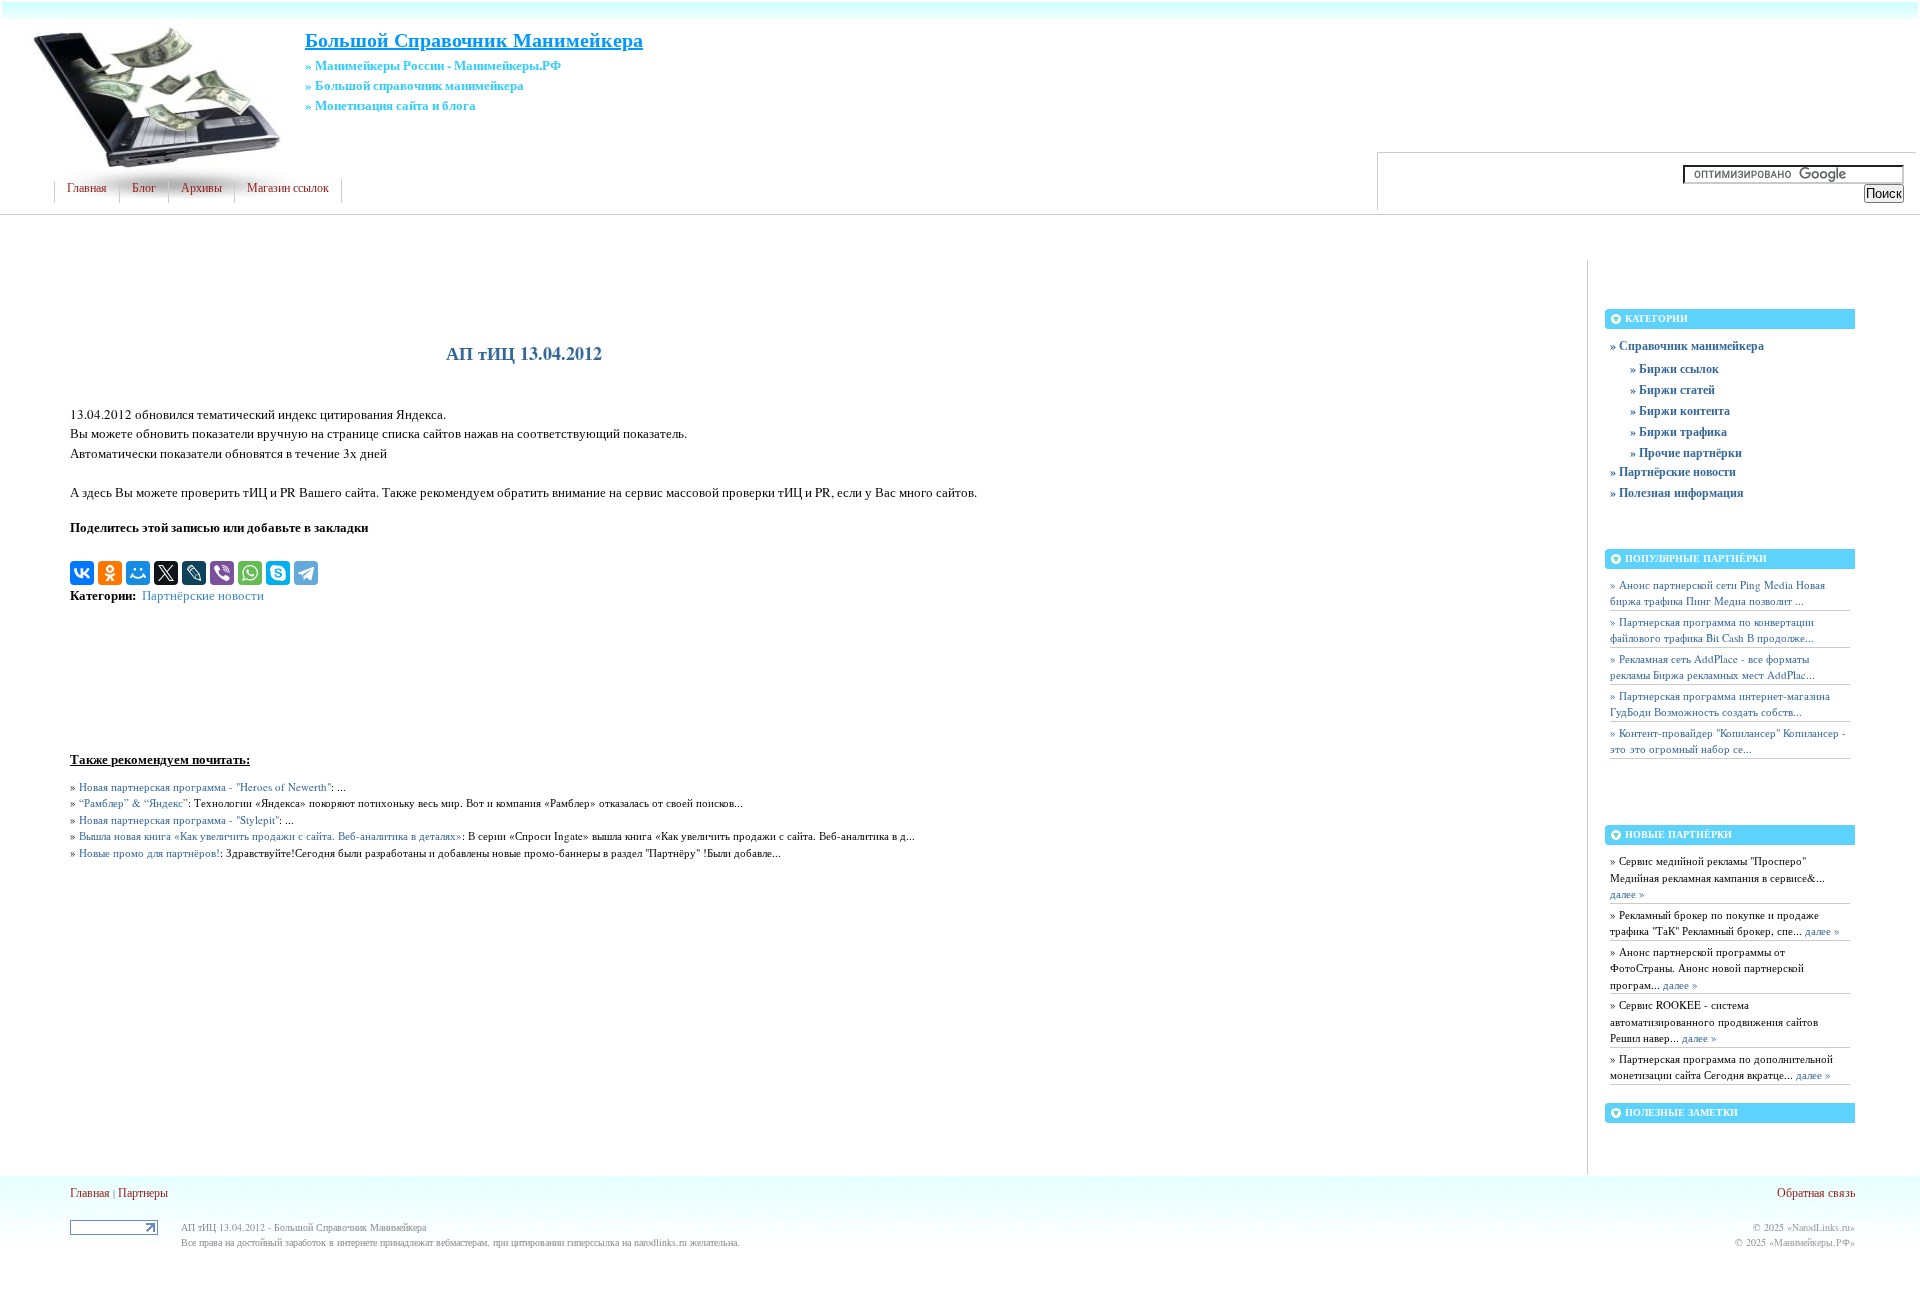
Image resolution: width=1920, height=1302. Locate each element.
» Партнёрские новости (1673, 471)
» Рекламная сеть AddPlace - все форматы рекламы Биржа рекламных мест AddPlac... (1712, 667)
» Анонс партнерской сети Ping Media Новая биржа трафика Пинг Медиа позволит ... (1717, 593)
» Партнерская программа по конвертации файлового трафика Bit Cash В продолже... (1712, 630)
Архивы (201, 188)
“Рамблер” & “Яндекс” (133, 802)
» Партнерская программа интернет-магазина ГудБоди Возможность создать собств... (1720, 704)
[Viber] (222, 573)
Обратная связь (1816, 1192)
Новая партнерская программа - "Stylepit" (179, 819)
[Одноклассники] (110, 573)
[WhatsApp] (250, 573)
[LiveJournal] (194, 573)
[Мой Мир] (138, 573)
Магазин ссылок (288, 188)
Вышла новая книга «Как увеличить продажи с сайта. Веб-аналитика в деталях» (270, 835)
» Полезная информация (1677, 492)
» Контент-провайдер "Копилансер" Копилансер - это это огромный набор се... (1728, 741)
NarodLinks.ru (1821, 1227)
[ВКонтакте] (82, 573)
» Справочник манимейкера (1687, 345)
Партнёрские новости (203, 595)
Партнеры (143, 1192)
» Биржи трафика (1678, 431)
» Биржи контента (1680, 410)
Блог (144, 188)
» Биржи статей (1672, 389)
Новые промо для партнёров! (149, 852)
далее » (1627, 893)
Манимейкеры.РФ (1812, 1242)
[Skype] (278, 573)
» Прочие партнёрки (1686, 452)
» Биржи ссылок (1674, 368)
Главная (87, 188)
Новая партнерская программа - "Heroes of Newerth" (205, 786)
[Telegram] (306, 573)
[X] (166, 573)
